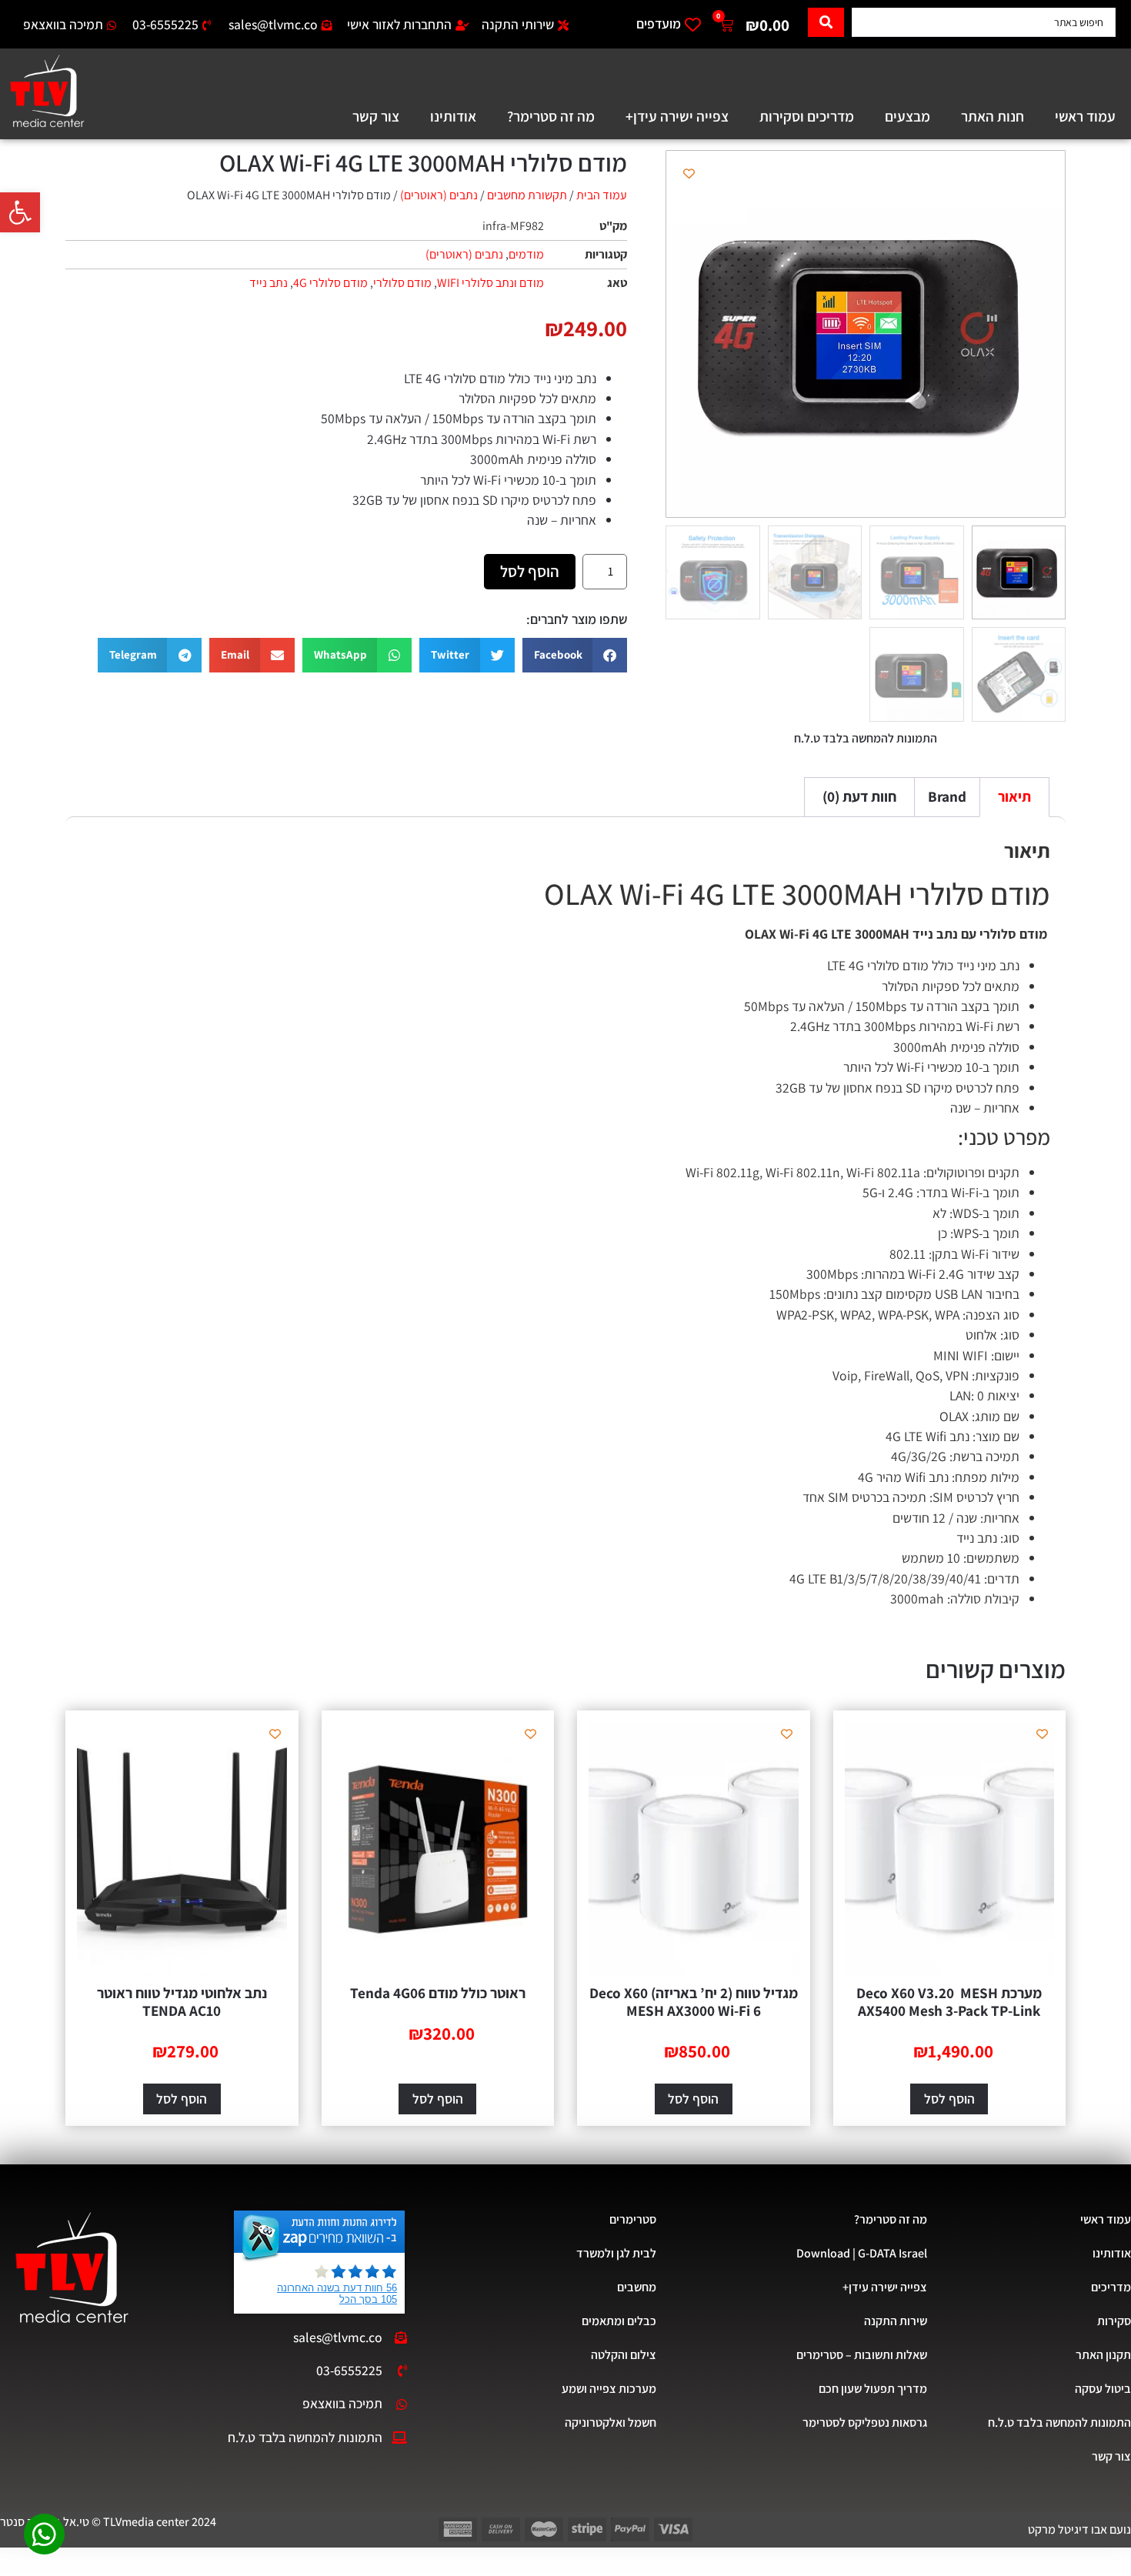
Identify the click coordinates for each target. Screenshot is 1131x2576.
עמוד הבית (602, 195)
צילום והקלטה (623, 2355)
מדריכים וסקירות (807, 116)
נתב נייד (269, 283)
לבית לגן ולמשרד (616, 2253)
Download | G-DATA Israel (862, 2253)
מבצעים (907, 116)
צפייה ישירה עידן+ (677, 116)
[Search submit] (826, 22)
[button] (20, 212)
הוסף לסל (530, 571)
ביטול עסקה (1103, 2389)
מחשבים (636, 2287)
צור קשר (376, 116)
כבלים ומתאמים (619, 2321)
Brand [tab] (947, 796)
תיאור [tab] (1014, 796)
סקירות (1114, 2321)
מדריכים (1111, 2287)
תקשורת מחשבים (527, 195)
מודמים (526, 254)
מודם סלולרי (402, 283)
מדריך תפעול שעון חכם (873, 2389)
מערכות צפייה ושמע (609, 2389)
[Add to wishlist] (689, 174)
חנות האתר (993, 116)
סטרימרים (632, 2219)
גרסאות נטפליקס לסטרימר (865, 2423)
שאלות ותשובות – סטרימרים (862, 2355)
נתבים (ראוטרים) (439, 195)
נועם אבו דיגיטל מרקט (1079, 2529)
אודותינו (453, 116)
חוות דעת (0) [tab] (859, 796)
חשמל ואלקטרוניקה (610, 2423)
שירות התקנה (896, 2321)
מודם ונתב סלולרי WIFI (490, 283)
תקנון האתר (1103, 2355)
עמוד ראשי (1085, 116)
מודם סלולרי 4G (330, 283)
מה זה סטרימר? (551, 116)
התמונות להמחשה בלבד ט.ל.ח (1059, 2423)
